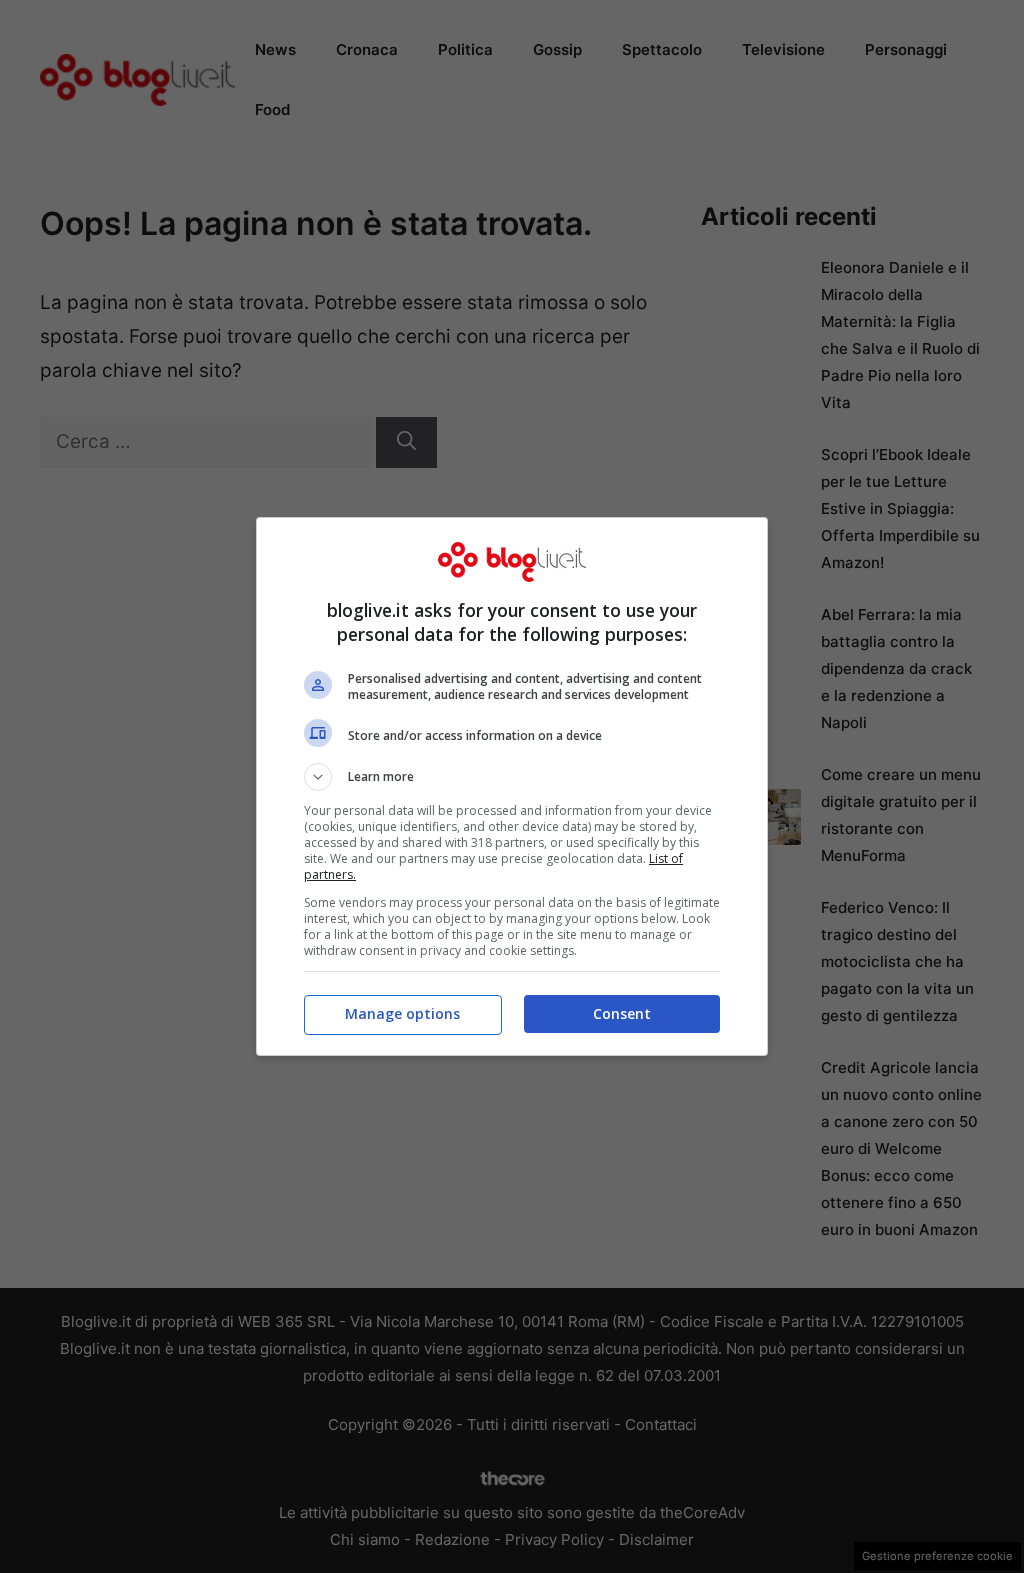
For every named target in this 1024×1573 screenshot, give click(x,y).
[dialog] (512, 786)
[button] (512, 777)
